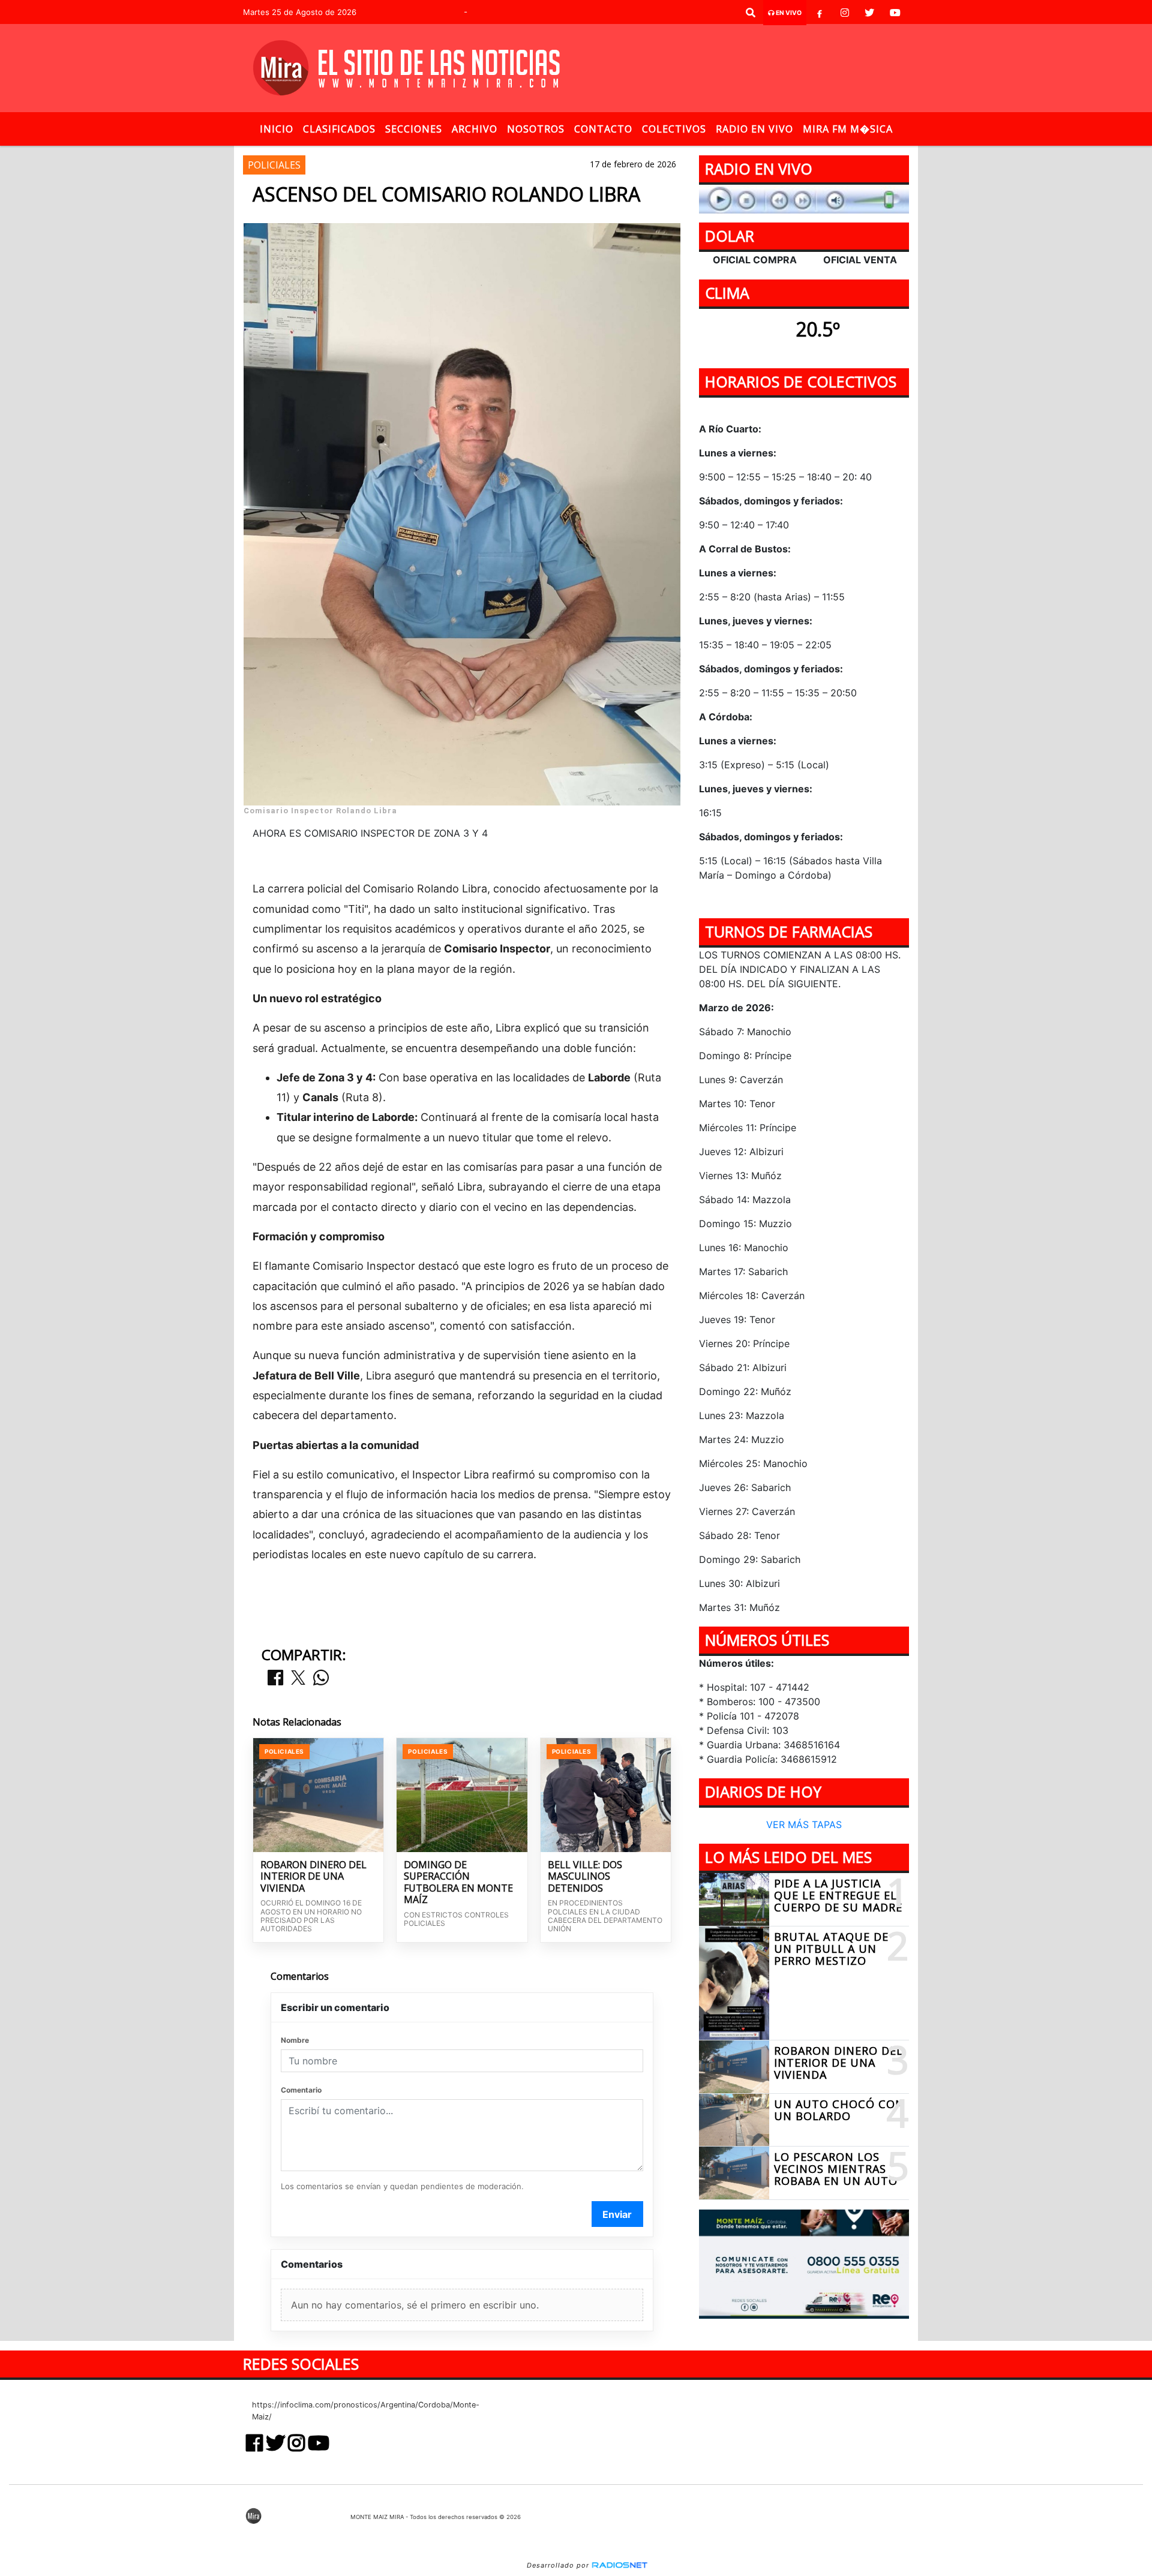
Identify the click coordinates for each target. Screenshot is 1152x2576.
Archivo (475, 129)
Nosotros (536, 129)
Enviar (617, 2214)
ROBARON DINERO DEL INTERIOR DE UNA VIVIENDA (313, 1877)
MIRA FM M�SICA (848, 129)
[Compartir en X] (298, 1678)
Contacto (603, 129)
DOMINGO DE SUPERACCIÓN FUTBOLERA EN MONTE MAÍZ (458, 1883)
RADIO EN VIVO (754, 129)
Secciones (414, 129)
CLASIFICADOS (339, 129)
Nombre (295, 2040)
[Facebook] (820, 13)
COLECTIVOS (674, 129)
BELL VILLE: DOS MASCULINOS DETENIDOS (585, 1877)
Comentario (301, 2090)
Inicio (277, 129)
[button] (751, 13)
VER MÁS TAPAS (804, 1825)
